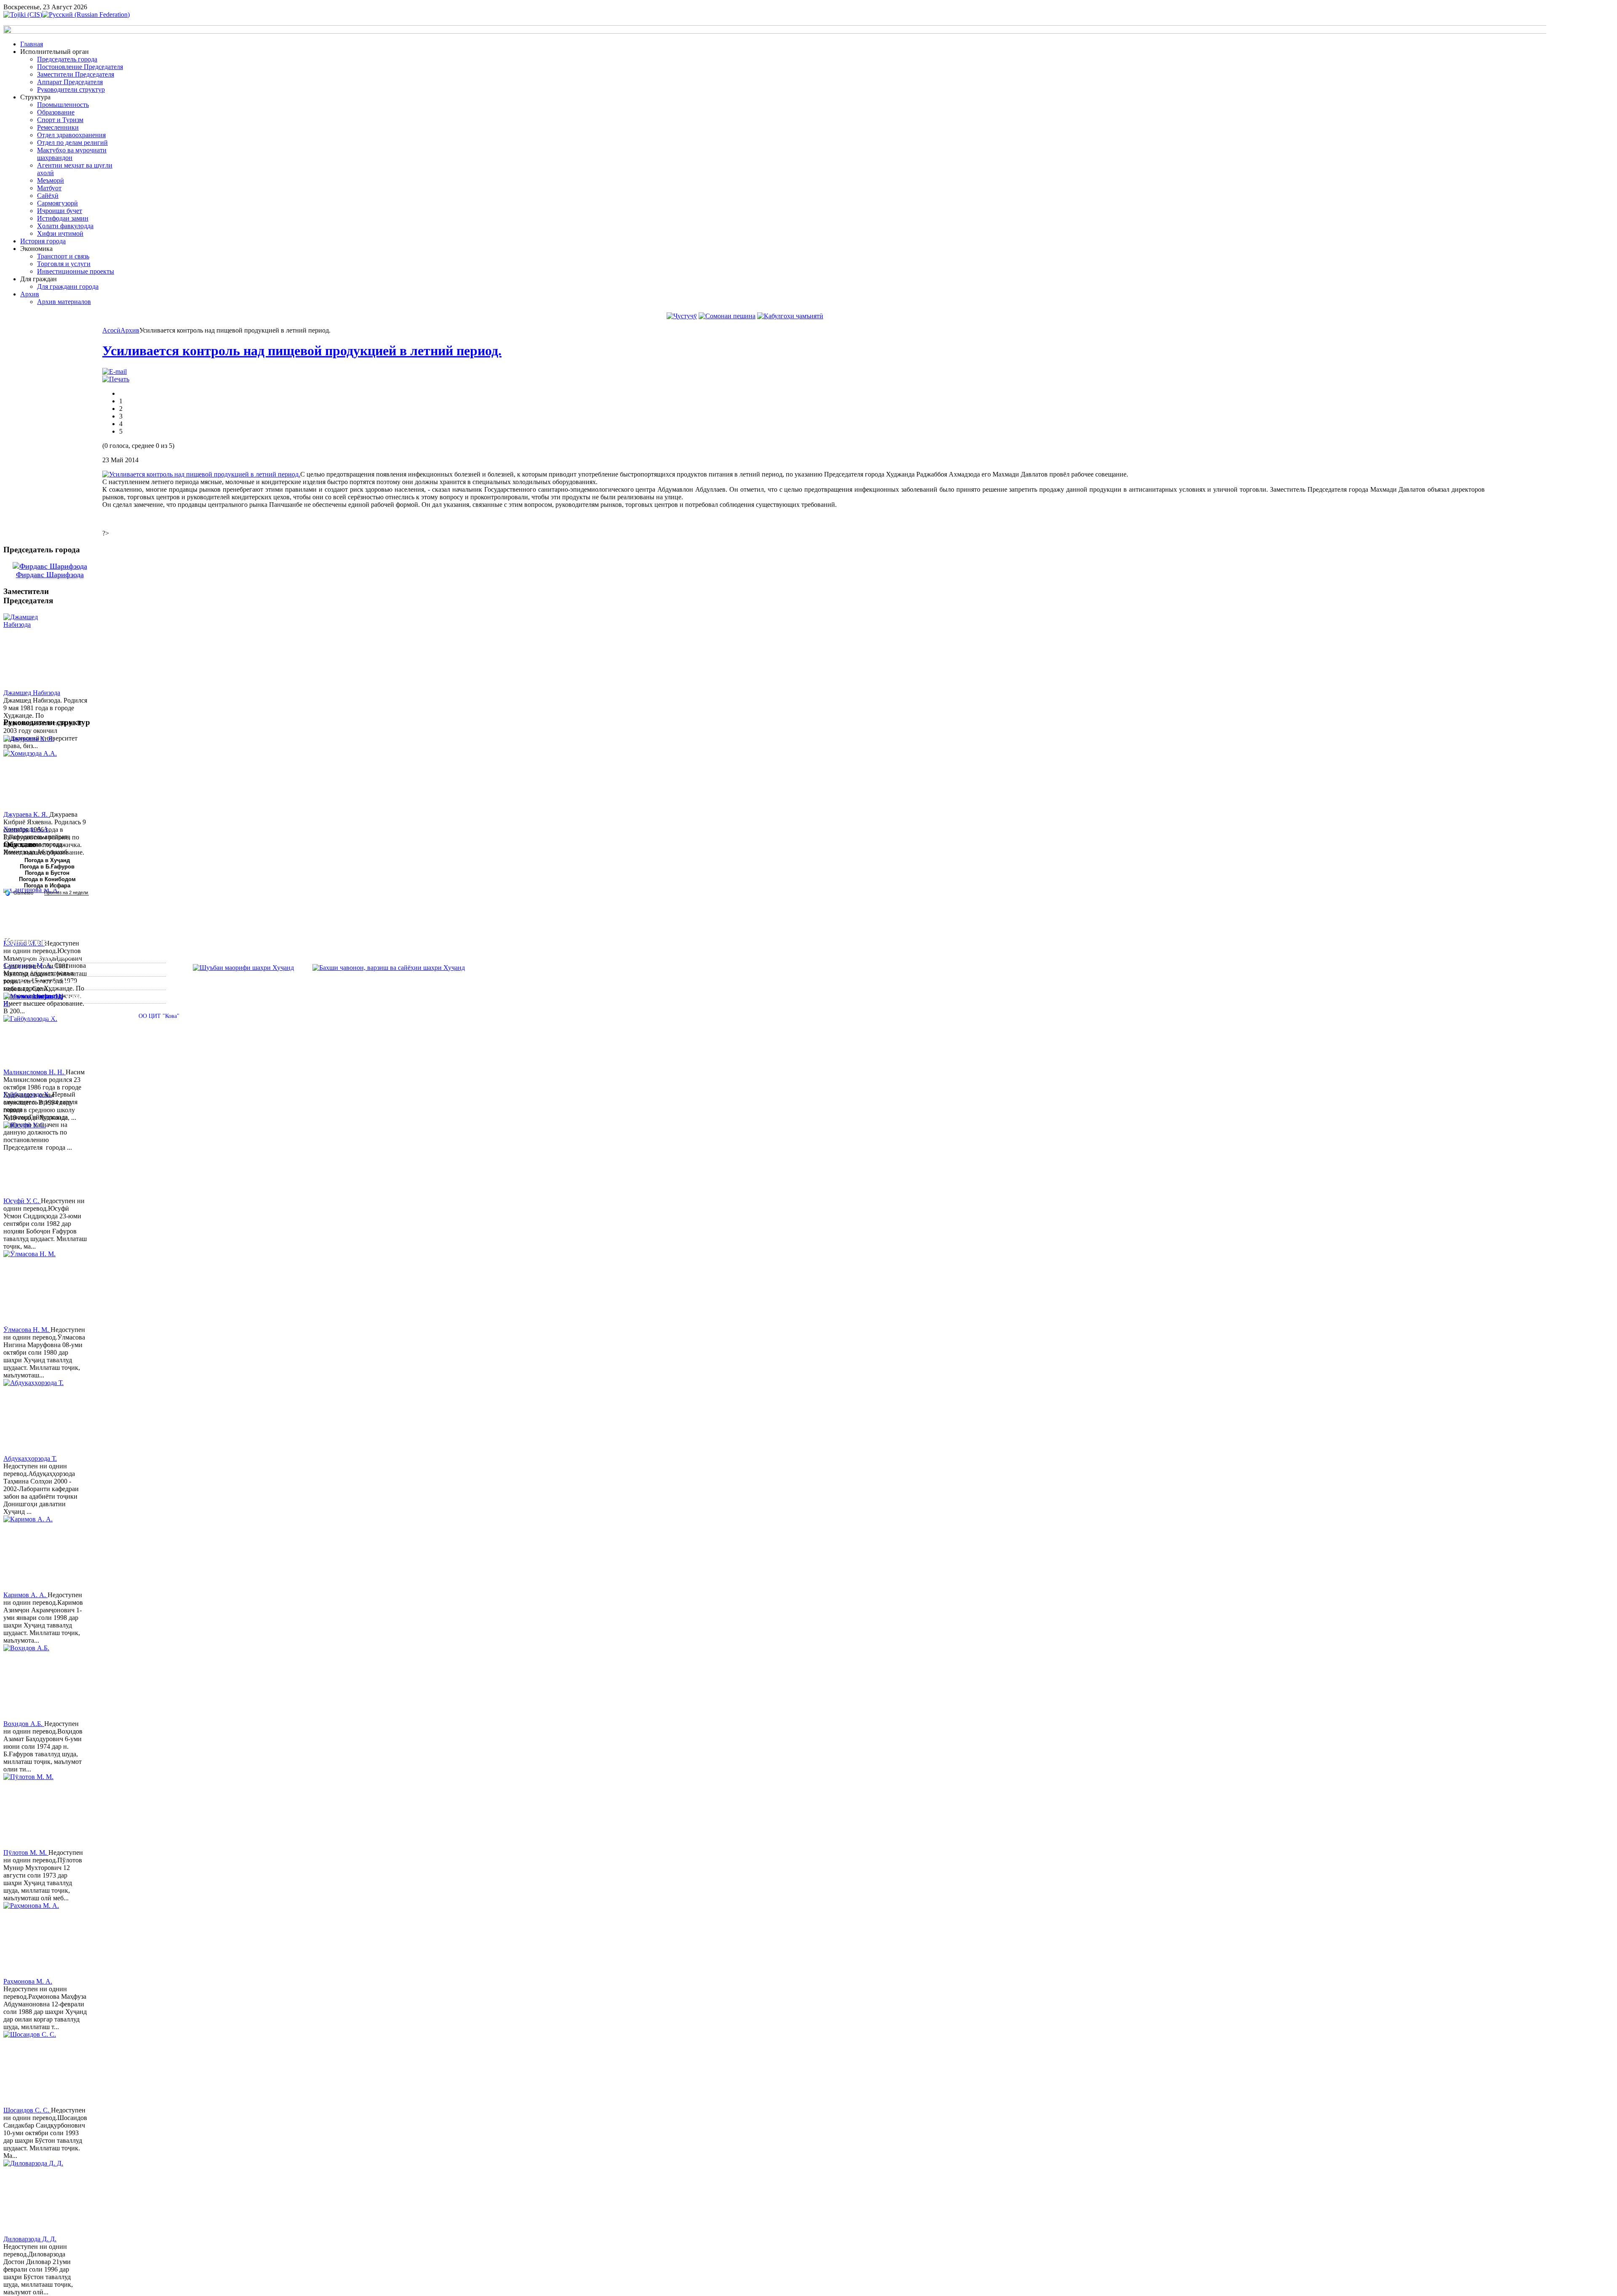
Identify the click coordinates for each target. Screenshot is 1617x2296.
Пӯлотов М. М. (26, 1853)
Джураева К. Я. (26, 814)
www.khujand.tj (40, 996)
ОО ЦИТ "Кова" (159, 1016)
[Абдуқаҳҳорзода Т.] (35, 1417)
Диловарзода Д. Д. (30, 2239)
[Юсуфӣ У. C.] (35, 1159)
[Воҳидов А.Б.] (35, 1682)
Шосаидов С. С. (27, 2110)
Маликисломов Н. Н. (35, 1072)
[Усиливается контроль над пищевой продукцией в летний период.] (201, 474)
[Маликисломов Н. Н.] (35, 1031)
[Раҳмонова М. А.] (35, 1940)
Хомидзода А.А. (27, 829)
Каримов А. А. (25, 1595)
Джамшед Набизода (32, 693)
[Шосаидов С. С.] (35, 2069)
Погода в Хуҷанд (47, 860)
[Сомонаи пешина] (727, 316)
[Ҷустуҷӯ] (682, 316)
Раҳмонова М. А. (28, 1981)
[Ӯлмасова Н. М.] (35, 1288)
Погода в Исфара (47, 886)
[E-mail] (115, 372)
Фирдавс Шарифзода (50, 575)
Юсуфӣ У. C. (22, 1201)
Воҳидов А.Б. (24, 1724)
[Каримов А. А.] (35, 1553)
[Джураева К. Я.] (35, 773)
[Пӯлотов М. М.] (35, 1811)
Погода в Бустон (47, 873)
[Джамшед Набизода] (35, 651)
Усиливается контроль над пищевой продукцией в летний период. (302, 351)
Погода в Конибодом (47, 879)
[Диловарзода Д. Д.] (35, 2197)
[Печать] (116, 379)
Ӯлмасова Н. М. (27, 1330)
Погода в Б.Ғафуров (47, 867)
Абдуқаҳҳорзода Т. (30, 1458)
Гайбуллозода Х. (28, 1094)
